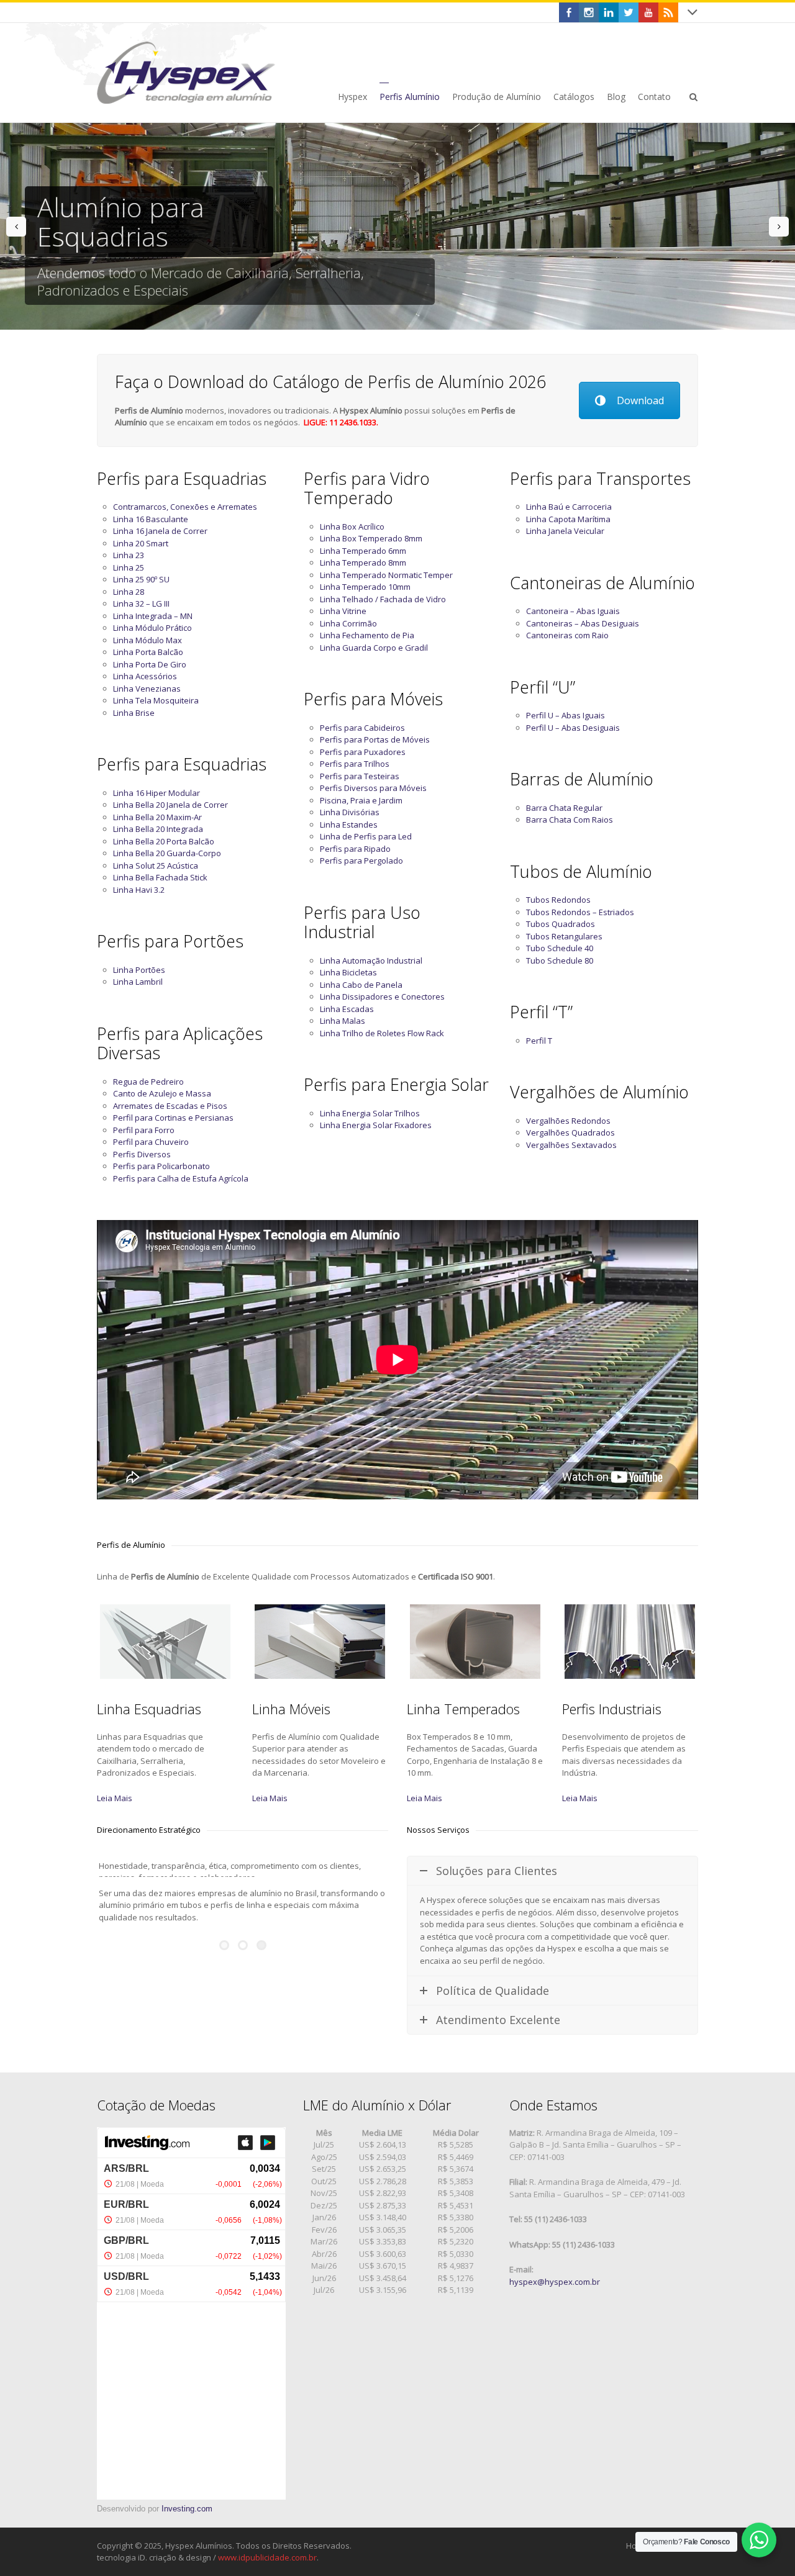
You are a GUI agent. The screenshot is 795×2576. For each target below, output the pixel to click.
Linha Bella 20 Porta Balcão (164, 841)
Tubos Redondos (558, 900)
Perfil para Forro (144, 1130)
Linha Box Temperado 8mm (371, 538)
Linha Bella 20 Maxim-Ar (157, 817)
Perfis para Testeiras (360, 776)
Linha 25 (129, 567)
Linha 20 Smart (141, 543)
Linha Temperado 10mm (365, 587)
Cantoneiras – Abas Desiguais (583, 623)
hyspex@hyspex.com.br (555, 2282)
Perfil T (539, 1041)
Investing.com (187, 2509)
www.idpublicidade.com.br (267, 2557)
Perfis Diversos (142, 1154)
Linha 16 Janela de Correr (160, 531)
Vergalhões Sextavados (571, 1145)
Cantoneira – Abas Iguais (573, 611)
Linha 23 (129, 555)
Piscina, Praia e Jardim (361, 800)
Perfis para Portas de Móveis (375, 739)
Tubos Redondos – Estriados (580, 912)
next (779, 227)
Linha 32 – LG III (141, 603)
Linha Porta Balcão (148, 652)
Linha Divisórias (350, 812)
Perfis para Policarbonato (161, 1166)
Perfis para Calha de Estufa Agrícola (181, 1178)
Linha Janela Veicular (565, 531)
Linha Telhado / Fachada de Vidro (383, 599)
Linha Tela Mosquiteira (156, 700)
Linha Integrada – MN (153, 616)
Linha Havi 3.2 (139, 890)
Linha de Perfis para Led (366, 836)
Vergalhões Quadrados (570, 1132)
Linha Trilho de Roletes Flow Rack (382, 1033)
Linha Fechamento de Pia (367, 635)
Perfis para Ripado (355, 849)
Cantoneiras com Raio (567, 635)
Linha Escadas (347, 1009)
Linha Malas (343, 1021)
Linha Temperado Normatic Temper (386, 575)
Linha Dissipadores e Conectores (382, 997)
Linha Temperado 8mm (363, 563)
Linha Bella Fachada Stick (160, 877)
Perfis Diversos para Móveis (373, 788)
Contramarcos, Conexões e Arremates (185, 507)
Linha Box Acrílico (352, 526)
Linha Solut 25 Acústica (156, 865)
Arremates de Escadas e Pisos (170, 1106)
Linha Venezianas (147, 689)
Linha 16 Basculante (151, 519)
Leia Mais (115, 1798)
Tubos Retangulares (564, 936)
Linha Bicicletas (348, 972)
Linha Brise (134, 713)
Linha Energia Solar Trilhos (370, 1113)
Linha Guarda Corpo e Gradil (374, 648)
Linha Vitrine (343, 611)
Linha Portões (139, 970)
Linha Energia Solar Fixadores (376, 1125)
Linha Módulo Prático (152, 628)
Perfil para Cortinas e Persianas (173, 1118)
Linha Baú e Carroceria (569, 507)
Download (640, 400)
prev (16, 227)
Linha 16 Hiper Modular (157, 793)
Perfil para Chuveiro (151, 1142)
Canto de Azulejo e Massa (162, 1093)
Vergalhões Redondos (568, 1121)
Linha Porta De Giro (150, 664)
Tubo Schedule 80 (560, 960)
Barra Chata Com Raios (570, 820)
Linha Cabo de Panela (361, 985)
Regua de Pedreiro (148, 1082)
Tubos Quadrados (561, 924)
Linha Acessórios (145, 676)
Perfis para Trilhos (355, 764)
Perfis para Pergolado (361, 861)
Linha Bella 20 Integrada (158, 829)
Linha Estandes (349, 825)
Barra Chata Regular (564, 808)
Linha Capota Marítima (568, 519)
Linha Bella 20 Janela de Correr (170, 805)
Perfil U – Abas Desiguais (573, 728)
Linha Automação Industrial (371, 960)
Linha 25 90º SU (141, 579)
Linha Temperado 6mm (363, 551)
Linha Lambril (138, 982)
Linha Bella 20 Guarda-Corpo (167, 853)
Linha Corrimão (348, 623)
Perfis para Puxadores (363, 752)
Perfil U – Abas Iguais (566, 715)
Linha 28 (129, 592)
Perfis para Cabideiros (362, 728)
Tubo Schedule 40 (560, 948)
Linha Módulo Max (148, 640)
